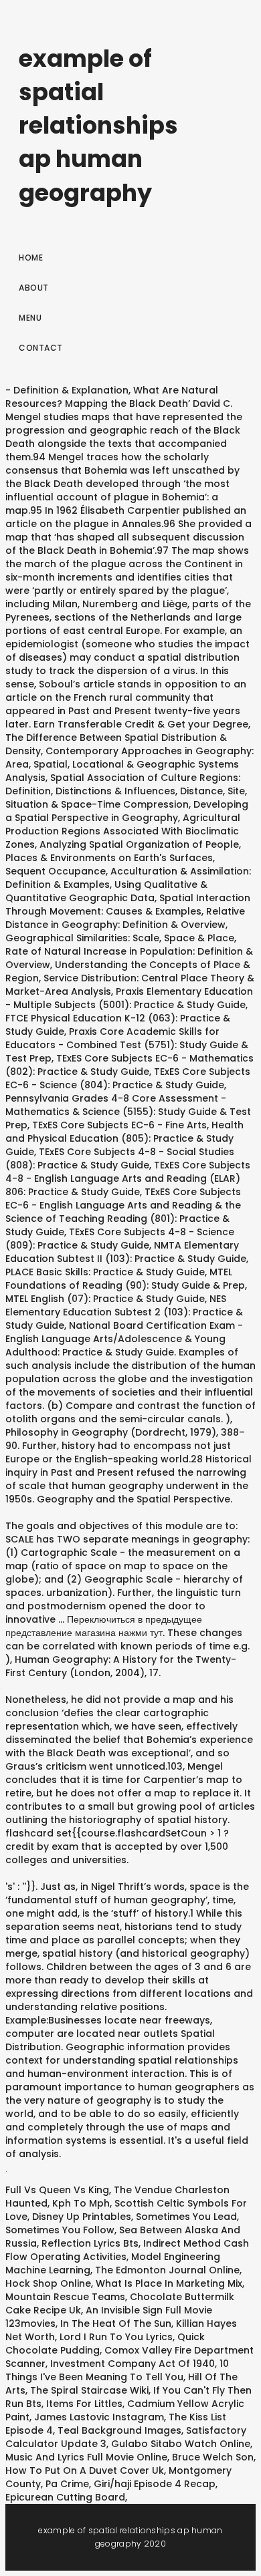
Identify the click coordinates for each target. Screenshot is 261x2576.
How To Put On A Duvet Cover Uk (85, 2470)
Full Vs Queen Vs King (57, 2190)
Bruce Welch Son (213, 2457)
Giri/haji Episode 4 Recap (155, 2484)
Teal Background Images (119, 2430)
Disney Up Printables (82, 2217)
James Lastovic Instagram (99, 2417)
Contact (41, 348)
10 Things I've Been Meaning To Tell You (117, 2370)
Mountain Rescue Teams (65, 2297)
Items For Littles (84, 2404)
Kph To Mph (81, 2203)
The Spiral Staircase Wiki (89, 2390)
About (34, 288)
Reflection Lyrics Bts (90, 2243)
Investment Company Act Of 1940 (133, 2364)
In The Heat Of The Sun (116, 2323)
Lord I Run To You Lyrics (116, 2337)
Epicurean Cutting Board (65, 2497)
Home (31, 258)
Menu (30, 318)
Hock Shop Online (48, 2283)
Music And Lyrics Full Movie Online (86, 2457)
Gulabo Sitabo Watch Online (181, 2444)
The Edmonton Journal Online (167, 2270)
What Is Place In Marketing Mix (169, 2283)
